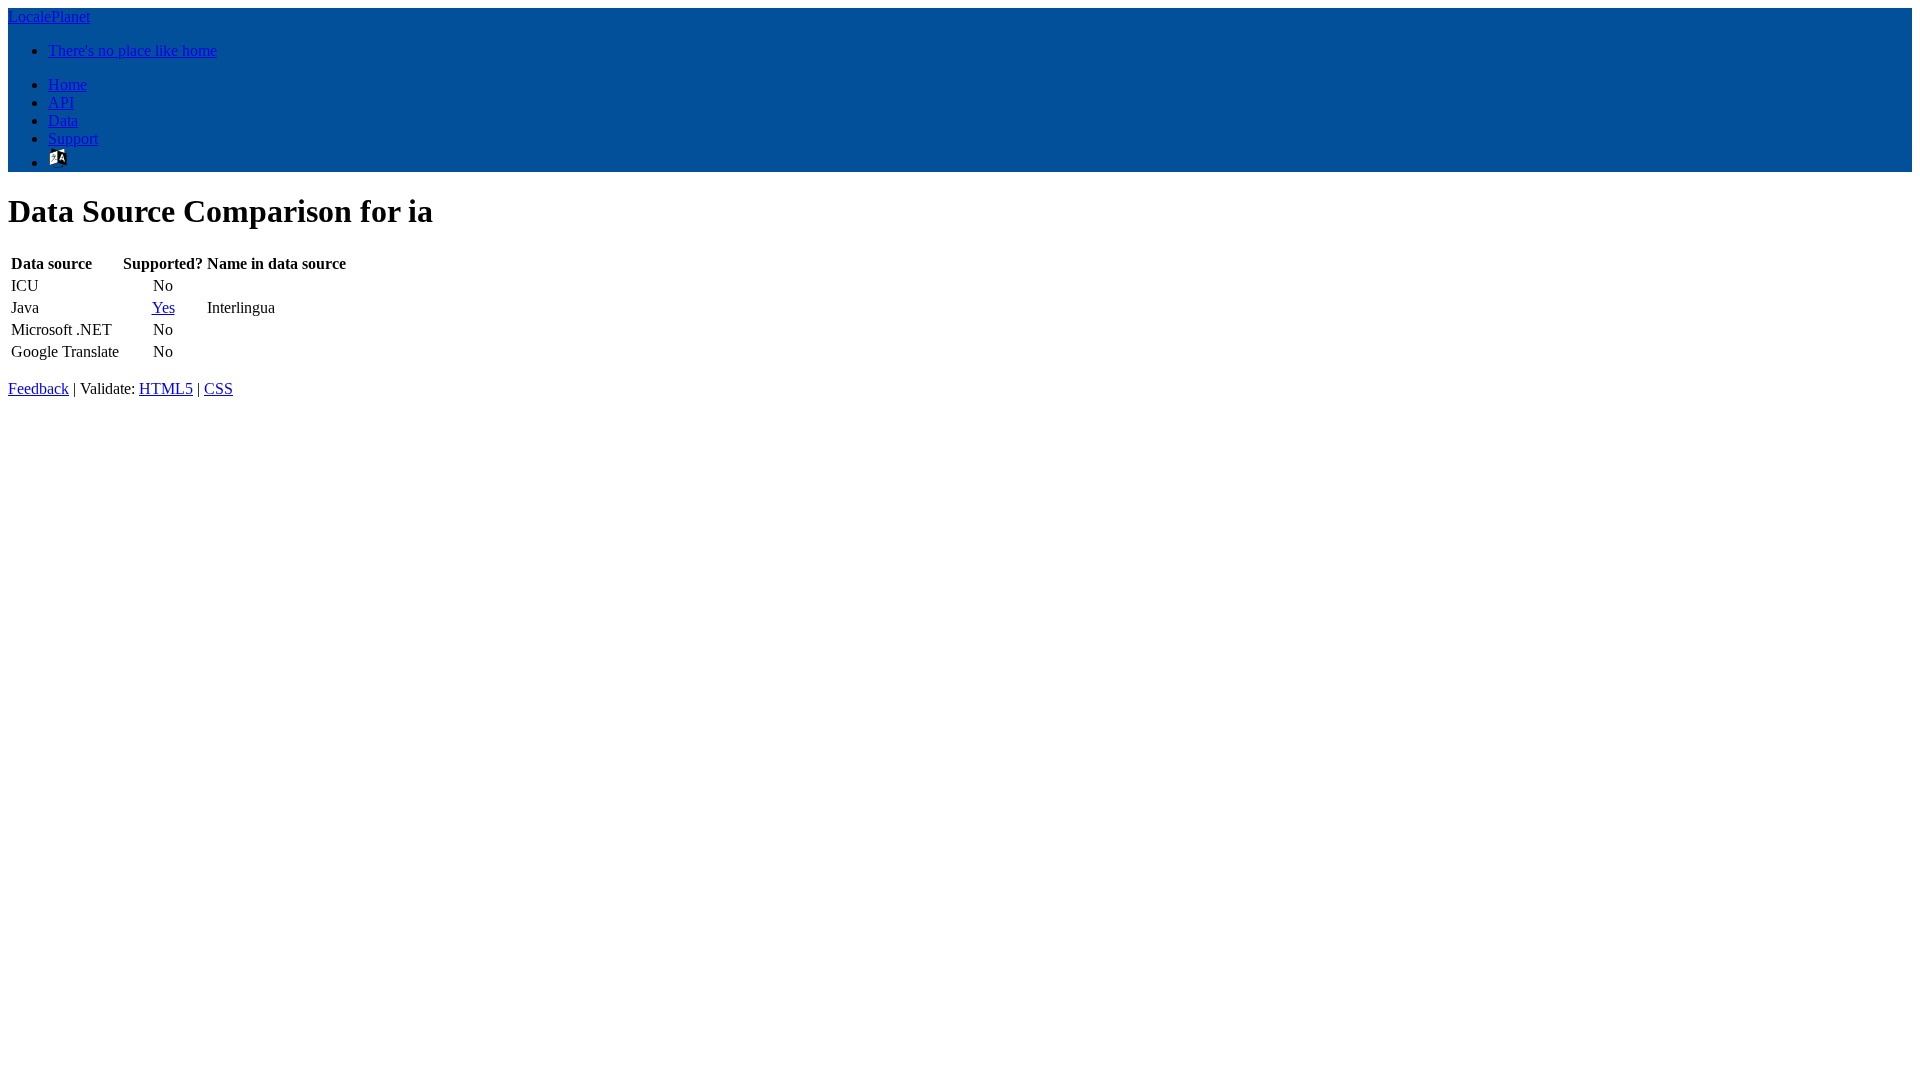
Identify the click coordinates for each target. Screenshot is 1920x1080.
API (61, 102)
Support (73, 138)
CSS (218, 388)
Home (67, 84)
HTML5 (166, 388)
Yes (163, 307)
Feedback (38, 388)
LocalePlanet (49, 16)
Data (63, 120)
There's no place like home (132, 50)
